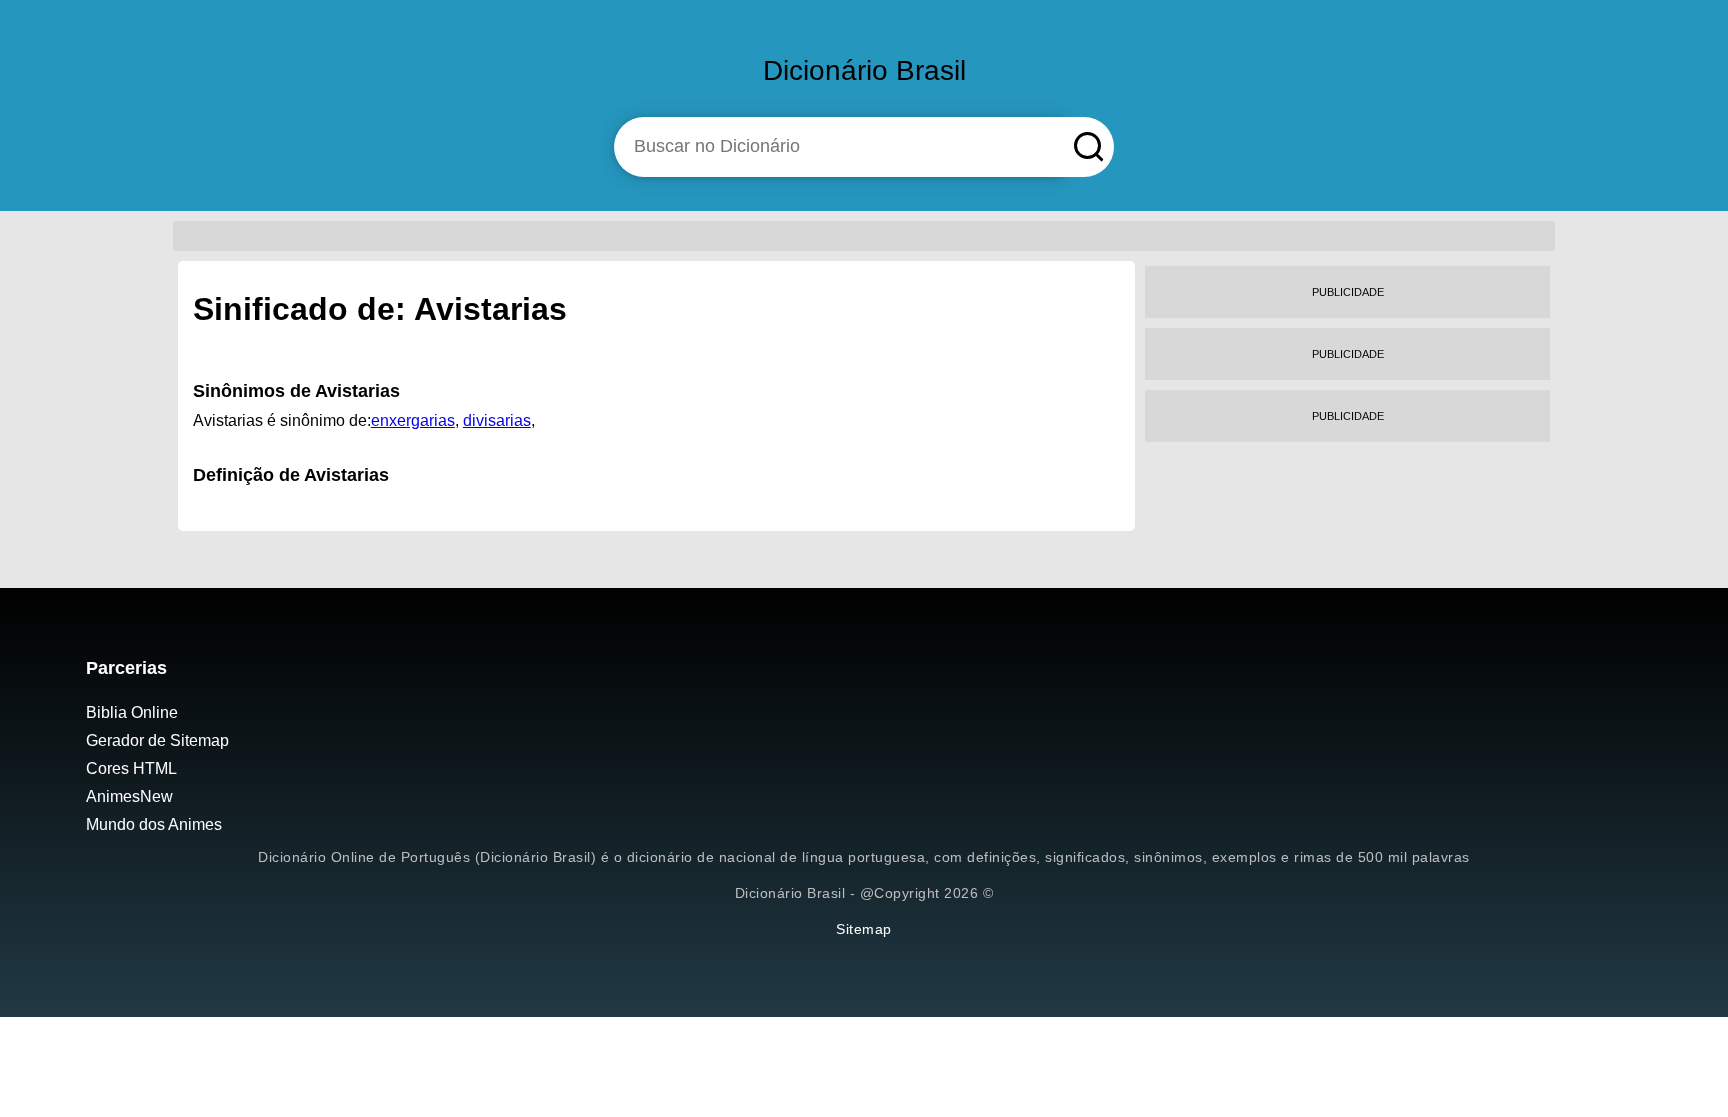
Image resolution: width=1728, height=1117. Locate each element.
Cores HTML (131, 768)
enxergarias (413, 420)
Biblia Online (132, 712)
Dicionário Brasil (864, 70)
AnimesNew (129, 796)
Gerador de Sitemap (157, 740)
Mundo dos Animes (154, 824)
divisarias (497, 420)
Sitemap (864, 929)
